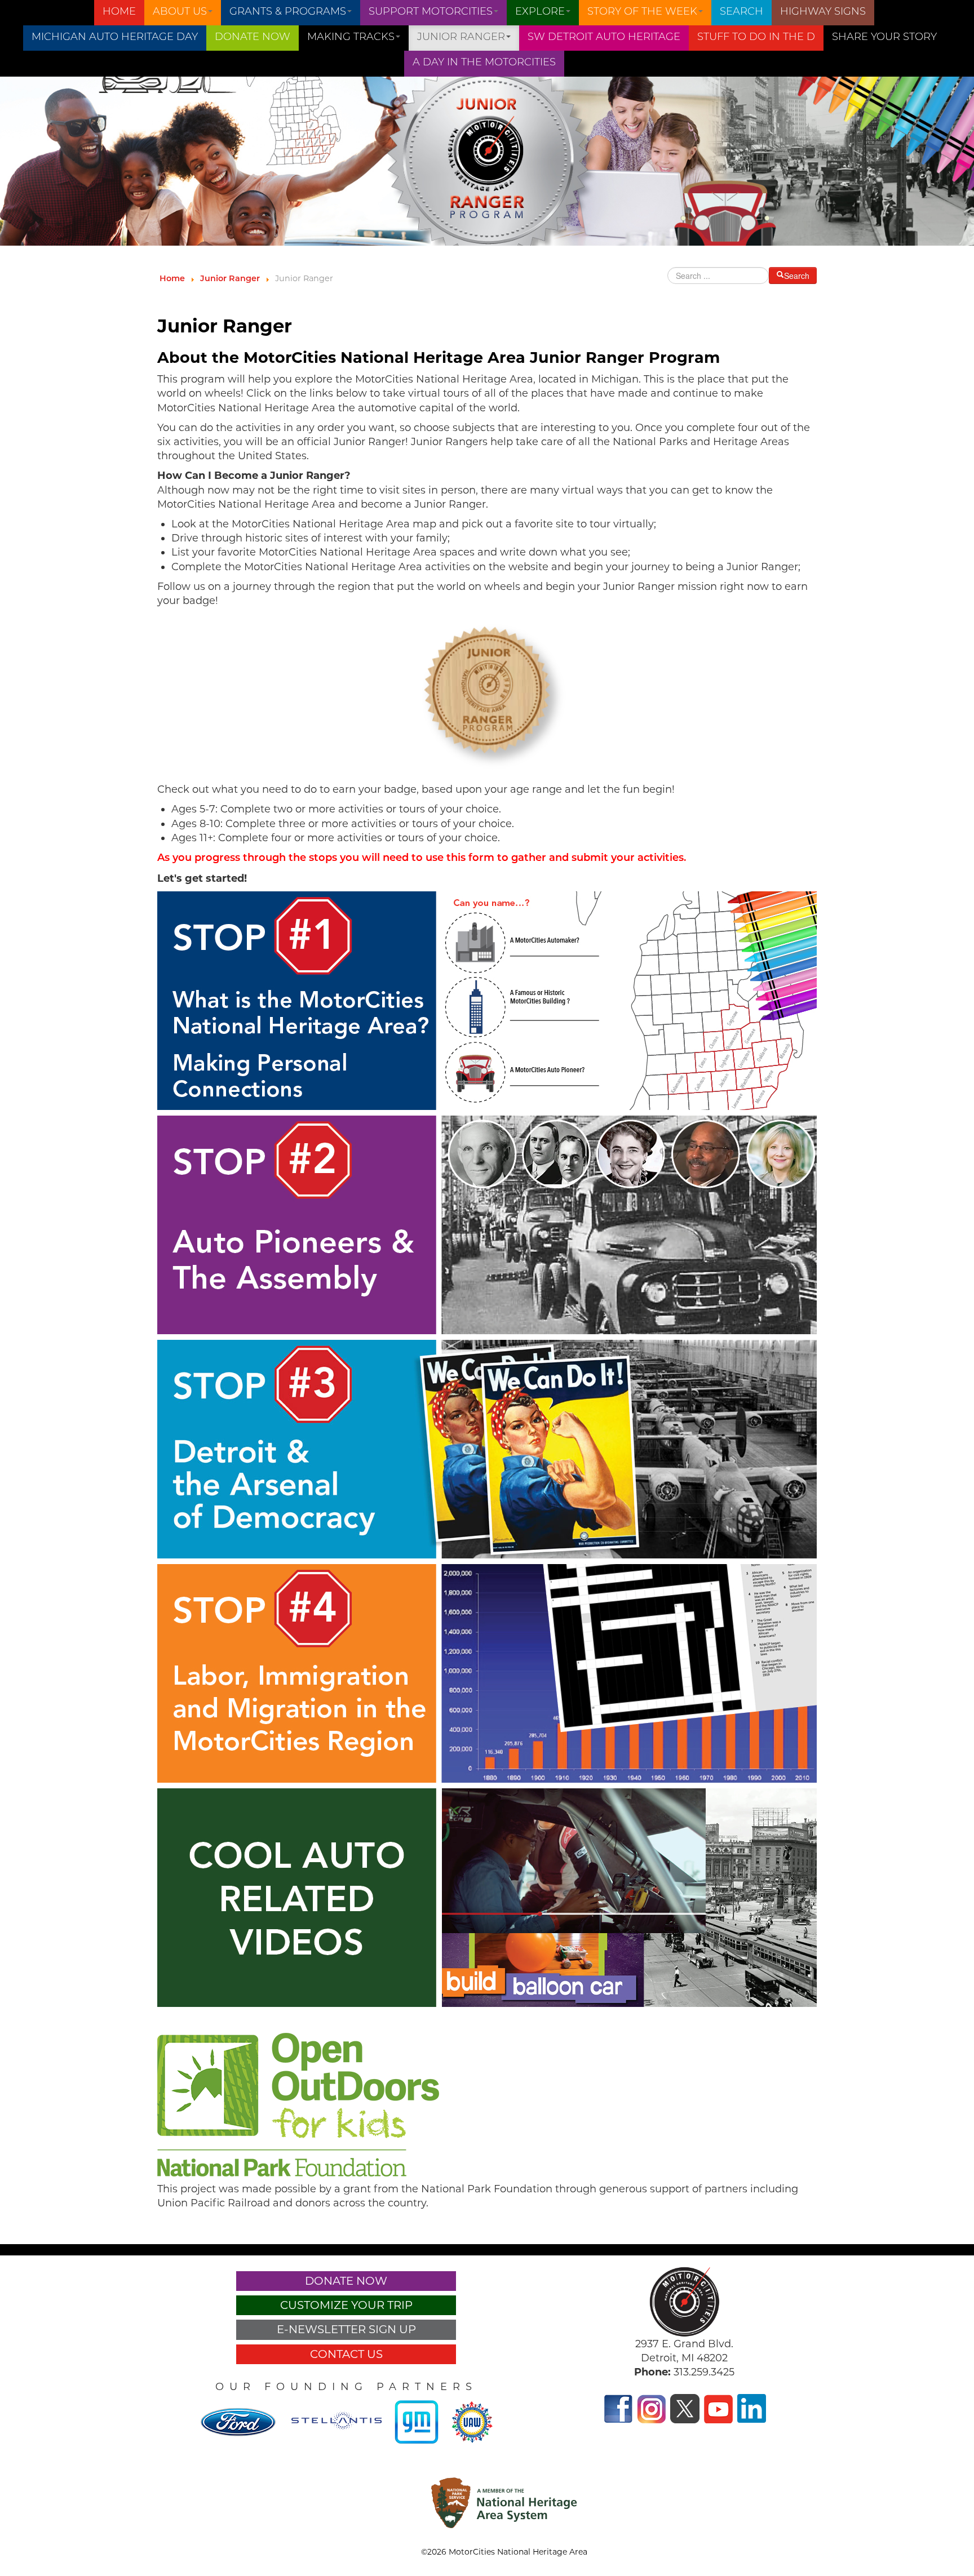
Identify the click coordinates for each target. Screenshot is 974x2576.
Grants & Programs (288, 12)
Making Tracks (351, 38)
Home (119, 12)
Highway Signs (823, 12)
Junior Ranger (461, 38)
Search (741, 12)
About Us (180, 12)
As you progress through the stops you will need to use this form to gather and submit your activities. (422, 859)
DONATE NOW (253, 38)
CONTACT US (346, 2354)
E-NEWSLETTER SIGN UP (346, 2329)
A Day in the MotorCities (484, 63)
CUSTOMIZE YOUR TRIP (346, 2305)
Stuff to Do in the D (756, 38)
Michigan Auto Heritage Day (115, 38)
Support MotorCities (431, 12)
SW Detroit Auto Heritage (604, 38)
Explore (540, 12)
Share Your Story (884, 38)
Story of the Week (642, 12)
